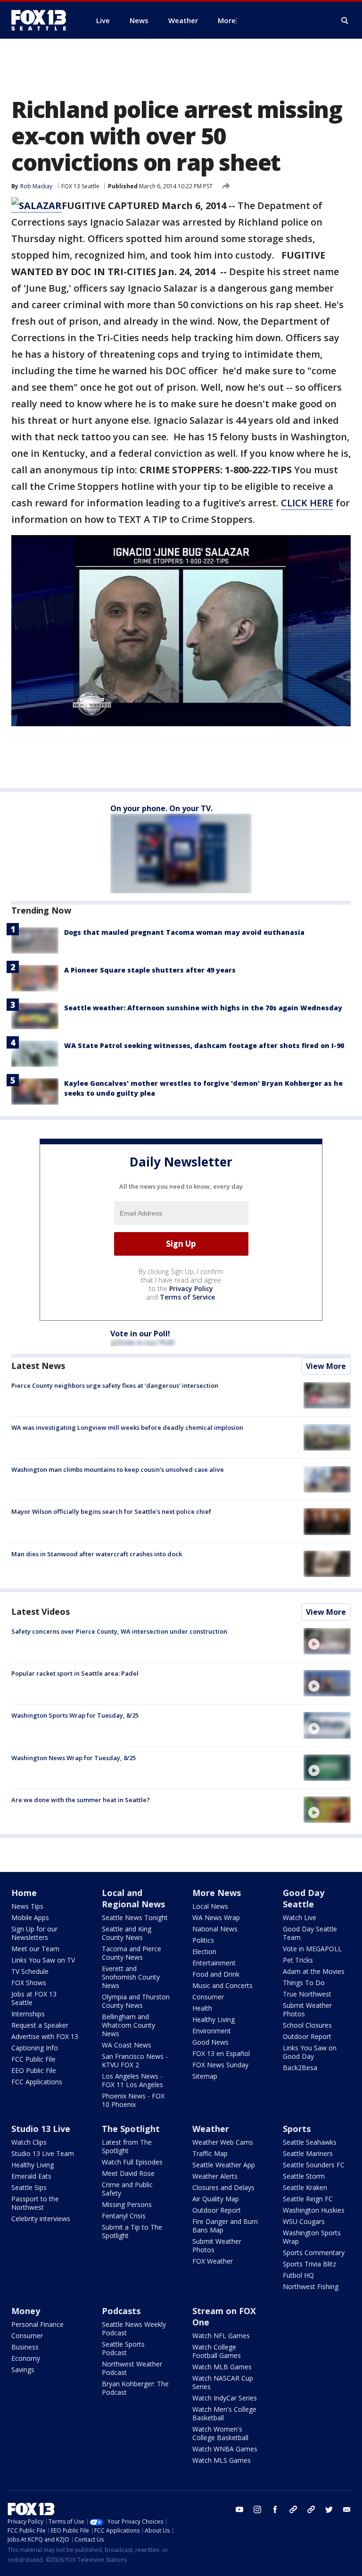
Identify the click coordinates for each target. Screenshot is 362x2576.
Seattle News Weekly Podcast (134, 2328)
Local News (210, 1906)
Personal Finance (37, 2324)
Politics (203, 1940)
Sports (297, 2129)
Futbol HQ (298, 2275)
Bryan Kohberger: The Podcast (135, 2388)
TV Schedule (30, 1971)
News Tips (27, 1906)
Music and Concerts (222, 1985)
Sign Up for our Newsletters (34, 1933)
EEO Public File (34, 2070)
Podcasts (121, 2311)
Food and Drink (216, 1974)
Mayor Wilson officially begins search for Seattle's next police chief (111, 1511)
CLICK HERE (307, 503)
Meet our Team (35, 1949)
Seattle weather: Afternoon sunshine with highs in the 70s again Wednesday (203, 1008)
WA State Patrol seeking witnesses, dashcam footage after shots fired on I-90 (204, 1045)
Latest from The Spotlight (127, 2146)
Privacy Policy (191, 1288)
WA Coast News (127, 2045)
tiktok (293, 2509)
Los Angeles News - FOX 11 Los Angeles (132, 2080)
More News (217, 1893)
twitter (329, 2509)
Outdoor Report (307, 2036)
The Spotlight (131, 2129)
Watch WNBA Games (225, 2449)
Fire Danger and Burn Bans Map (225, 2226)
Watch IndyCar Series (225, 2398)
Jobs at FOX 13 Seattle (34, 1998)
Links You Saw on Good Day (310, 2052)
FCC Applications (37, 2082)
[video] (327, 1641)
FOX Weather (213, 2261)
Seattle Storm (304, 2176)
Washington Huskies (314, 2210)
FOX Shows (29, 1983)
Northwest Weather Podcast (132, 2368)
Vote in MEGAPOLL (312, 1949)
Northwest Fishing (311, 2287)
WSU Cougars (304, 2221)
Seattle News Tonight (135, 1917)
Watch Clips (29, 2142)
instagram (257, 2509)
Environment (212, 2031)
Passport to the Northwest (35, 2203)
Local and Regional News (133, 1898)
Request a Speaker (40, 2025)
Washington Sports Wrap (312, 2237)
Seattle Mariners (308, 2153)
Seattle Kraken (305, 2187)
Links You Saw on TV (43, 1960)
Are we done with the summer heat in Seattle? (81, 1800)
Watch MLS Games (222, 2460)
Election (204, 1951)
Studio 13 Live (41, 2129)
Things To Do (304, 1983)
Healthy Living (214, 2019)
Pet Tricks (298, 1960)
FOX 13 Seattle (80, 186)
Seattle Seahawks (310, 2142)
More (227, 20)
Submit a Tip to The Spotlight (132, 2231)
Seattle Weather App (224, 2165)
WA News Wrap (216, 1917)
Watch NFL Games (221, 2336)
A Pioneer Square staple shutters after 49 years (150, 970)
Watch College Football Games (217, 2351)
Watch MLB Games (222, 2367)
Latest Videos (41, 1611)
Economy (26, 2358)
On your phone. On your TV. (161, 808)
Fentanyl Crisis (124, 2216)
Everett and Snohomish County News (131, 1977)
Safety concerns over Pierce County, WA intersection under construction (119, 1631)
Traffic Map (210, 2153)
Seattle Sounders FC (314, 2165)
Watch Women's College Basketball (220, 2433)
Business (25, 2347)
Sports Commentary (314, 2253)
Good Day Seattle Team (310, 1933)
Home (24, 1893)
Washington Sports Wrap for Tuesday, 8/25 (75, 1715)
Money (26, 2311)
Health (202, 2008)
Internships (28, 2014)
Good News (210, 2042)
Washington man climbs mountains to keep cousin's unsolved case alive (118, 1469)
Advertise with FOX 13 (45, 2036)
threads (311, 2509)
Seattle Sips (29, 2187)
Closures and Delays (223, 2187)
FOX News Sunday (220, 2065)
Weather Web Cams (223, 2142)
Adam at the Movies (314, 1971)
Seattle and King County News (127, 1933)
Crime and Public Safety (127, 2189)
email (347, 2509)
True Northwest (307, 1994)
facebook (275, 2509)
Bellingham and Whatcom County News (128, 2025)
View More (326, 1366)
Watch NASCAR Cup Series (223, 2382)
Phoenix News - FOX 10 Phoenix (133, 2100)
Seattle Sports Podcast (123, 2348)
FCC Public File (33, 2059)
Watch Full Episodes (132, 2162)
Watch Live (300, 1917)
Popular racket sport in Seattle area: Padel (75, 1673)
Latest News (38, 1366)
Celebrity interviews (41, 2219)
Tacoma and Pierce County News (132, 1953)
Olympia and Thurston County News (136, 2001)
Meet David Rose (128, 2173)
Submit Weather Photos (307, 2010)
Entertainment (214, 1963)
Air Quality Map (216, 2199)
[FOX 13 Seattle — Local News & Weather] (42, 20)
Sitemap (205, 2076)
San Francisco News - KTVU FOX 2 (135, 2060)
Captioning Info (35, 2048)
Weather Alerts (215, 2176)
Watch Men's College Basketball (224, 2413)
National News (215, 1929)
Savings (23, 2370)
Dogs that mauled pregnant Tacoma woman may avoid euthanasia (184, 932)
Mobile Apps (30, 1917)
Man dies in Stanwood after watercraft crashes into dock (97, 1554)
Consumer (208, 1997)
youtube (239, 2509)
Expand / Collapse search (345, 21)
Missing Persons (127, 2204)
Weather (211, 2129)
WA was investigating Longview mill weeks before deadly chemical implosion (127, 1427)
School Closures (307, 2025)
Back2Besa (300, 2068)
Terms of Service (187, 1297)
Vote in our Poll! (140, 1334)
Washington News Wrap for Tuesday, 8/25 (74, 1758)
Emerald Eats (31, 2176)
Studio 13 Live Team (43, 2153)
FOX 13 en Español (221, 2053)
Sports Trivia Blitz (309, 2264)
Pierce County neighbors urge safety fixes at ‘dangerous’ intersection (115, 1385)
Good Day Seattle (304, 1898)
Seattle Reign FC (308, 2199)
